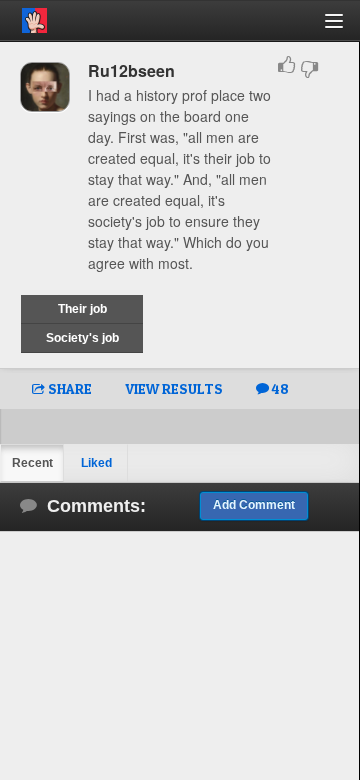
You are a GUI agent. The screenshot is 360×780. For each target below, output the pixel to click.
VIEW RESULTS (174, 388)
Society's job (82, 338)
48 (279, 388)
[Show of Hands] (23, 17)
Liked (96, 463)
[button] (345, 28)
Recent (32, 463)
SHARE (68, 388)
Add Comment (254, 505)
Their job (82, 309)
